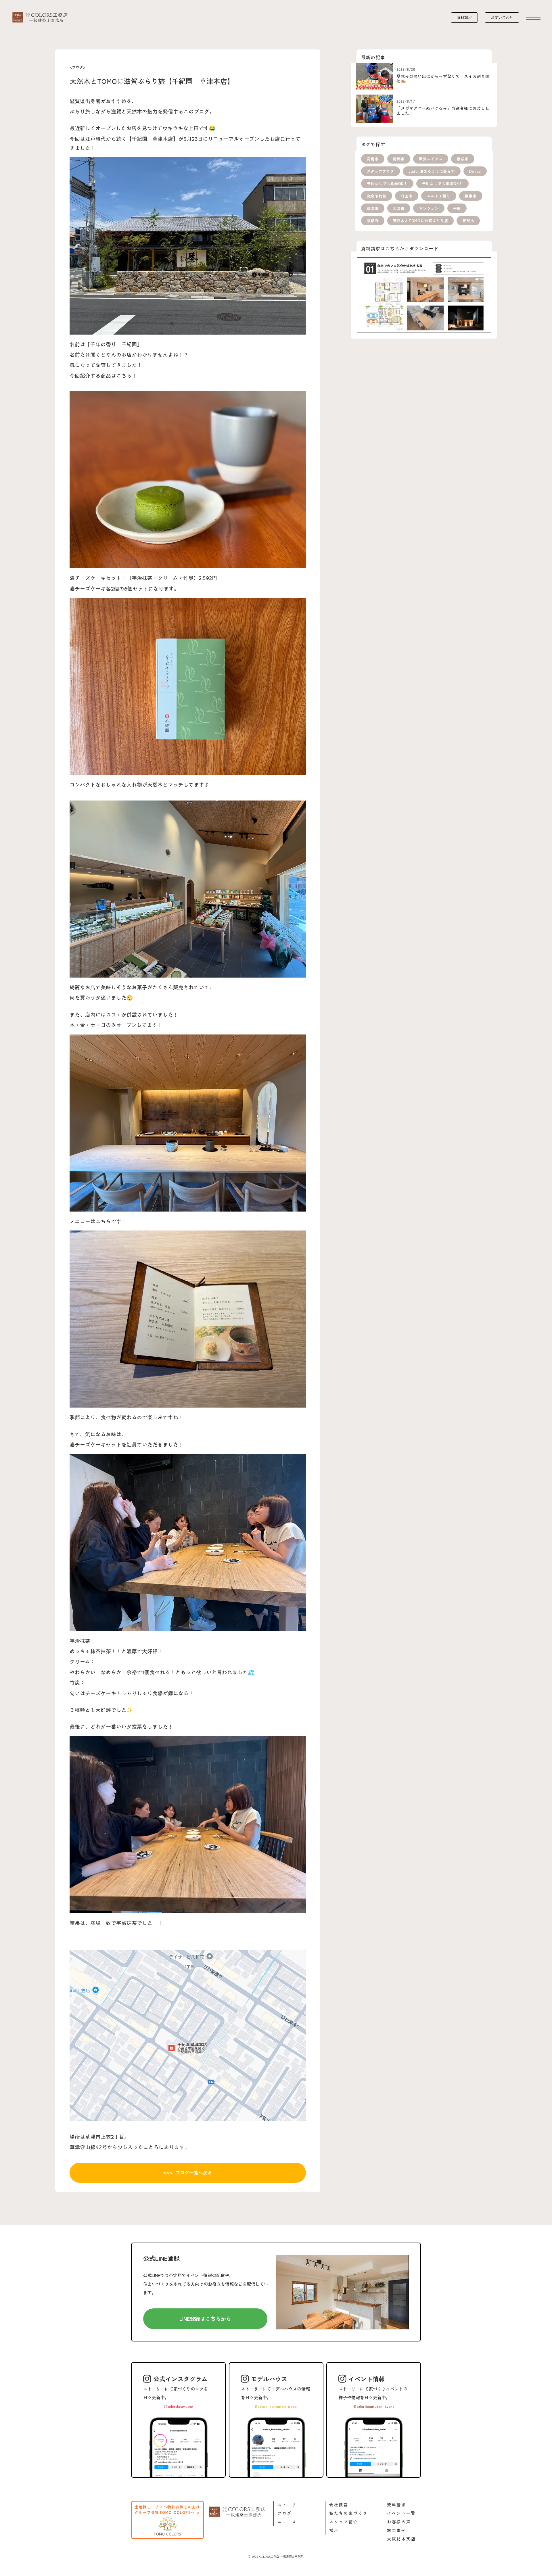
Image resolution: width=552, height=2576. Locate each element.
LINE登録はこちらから (205, 2318)
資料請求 (397, 2505)
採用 (334, 2530)
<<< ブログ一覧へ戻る (188, 2173)
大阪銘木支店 (401, 2539)
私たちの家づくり (348, 2513)
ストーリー (290, 2505)
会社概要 (339, 2505)
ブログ (285, 2513)
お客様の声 (399, 2522)
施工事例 (397, 2530)
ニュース (287, 2522)
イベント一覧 (401, 2513)
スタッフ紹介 (344, 2522)
